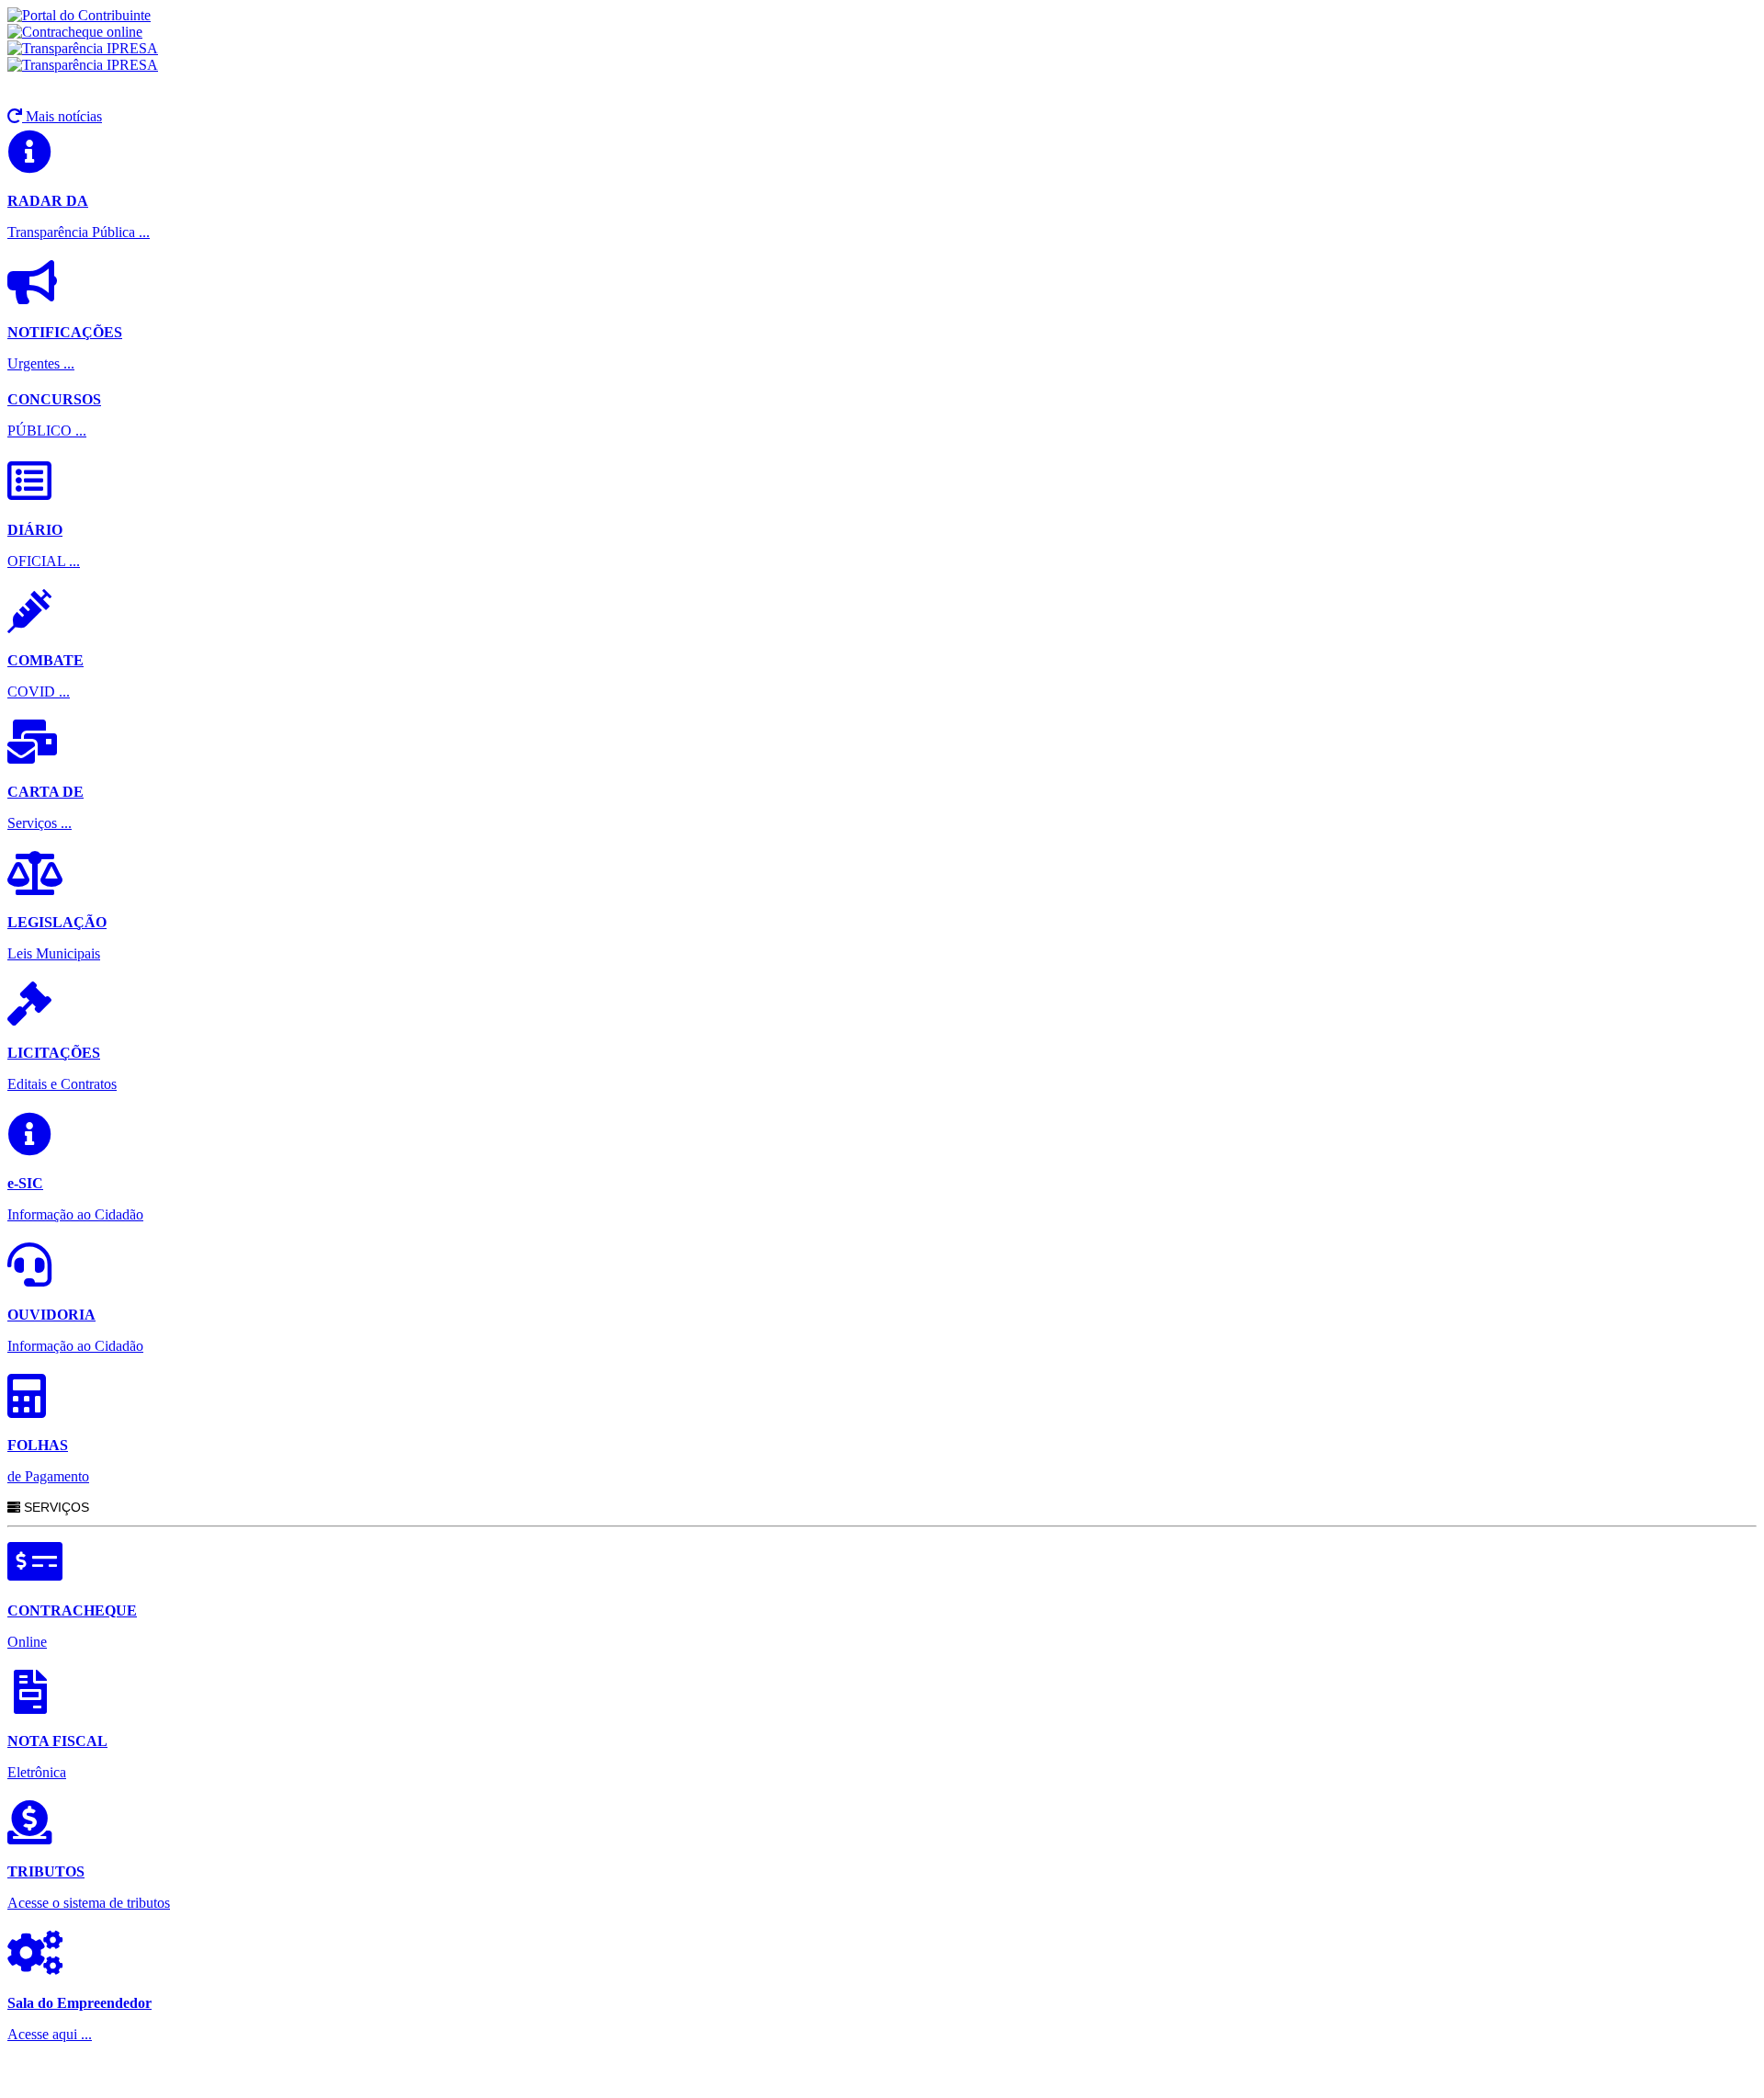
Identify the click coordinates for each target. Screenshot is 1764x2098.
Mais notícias (62, 116)
